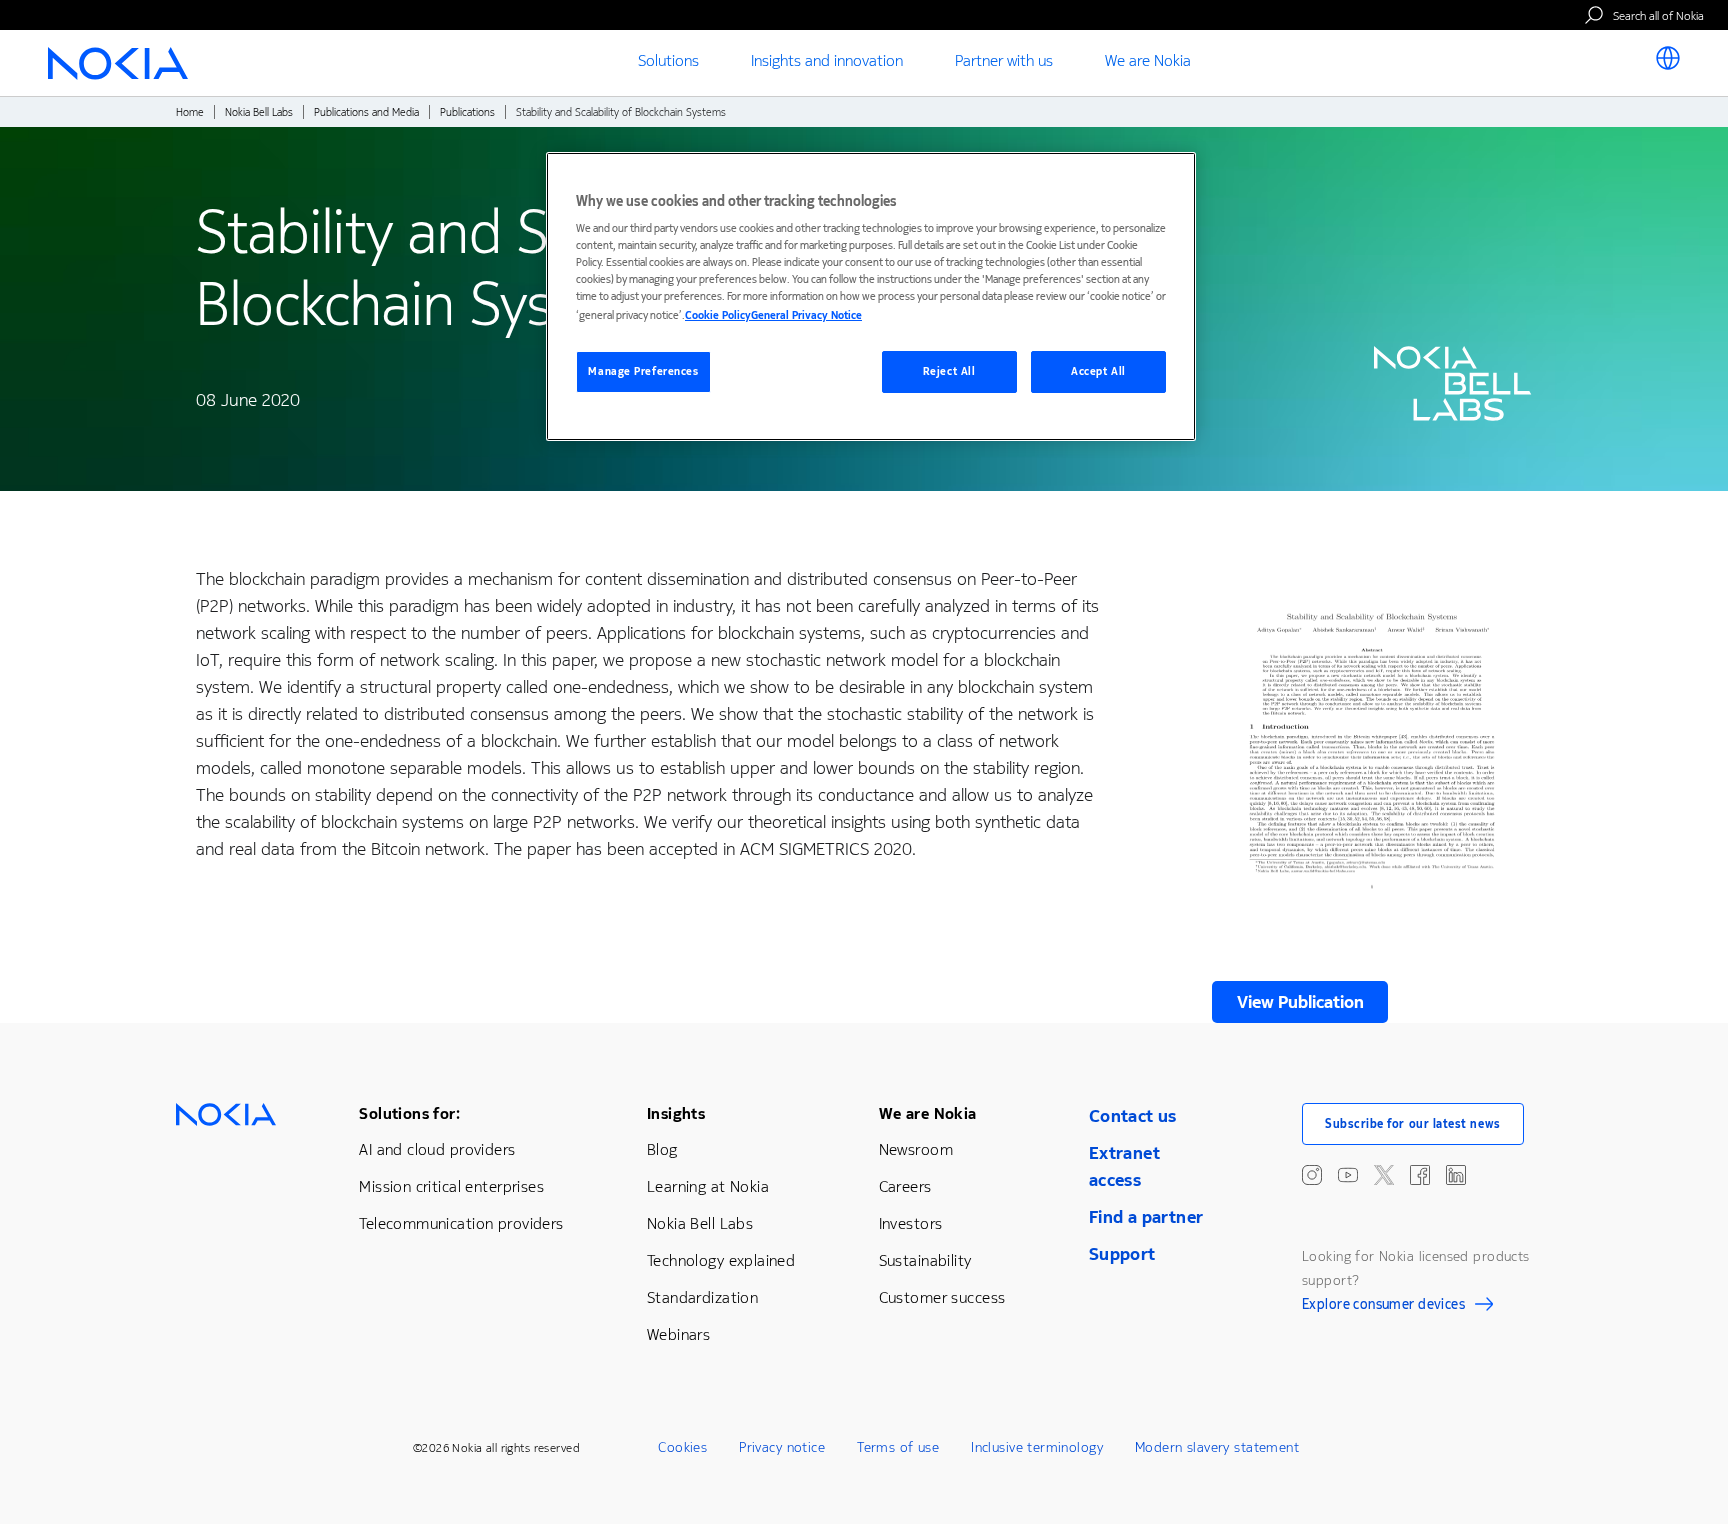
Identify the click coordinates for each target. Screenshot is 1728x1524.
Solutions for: (409, 1113)
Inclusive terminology (1037, 1447)
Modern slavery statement (1217, 1447)
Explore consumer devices (1383, 1307)
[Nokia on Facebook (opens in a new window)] (1420, 1175)
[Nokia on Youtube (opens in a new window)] (1348, 1175)
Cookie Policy (718, 315)
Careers (905, 1186)
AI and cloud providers (437, 1149)
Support (1122, 1254)
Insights (676, 1113)
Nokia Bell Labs (259, 112)
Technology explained (721, 1260)
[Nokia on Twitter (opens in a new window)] (1384, 1175)
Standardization (702, 1297)
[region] (871, 296)
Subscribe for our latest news (1413, 1124)
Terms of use (898, 1447)
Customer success (942, 1297)
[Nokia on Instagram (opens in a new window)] (1312, 1175)
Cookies (682, 1447)
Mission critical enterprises (451, 1186)
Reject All (949, 371)
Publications (467, 112)
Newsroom (916, 1149)
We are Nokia (928, 1113)
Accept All (1098, 371)
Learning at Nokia (708, 1186)
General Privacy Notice (806, 315)
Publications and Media (366, 112)
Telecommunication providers (461, 1223)
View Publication (1300, 1002)
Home (190, 112)
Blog (662, 1149)
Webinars (678, 1334)
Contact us (1133, 1116)
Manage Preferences (643, 371)
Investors (911, 1223)
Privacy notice (782, 1447)
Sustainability (925, 1260)
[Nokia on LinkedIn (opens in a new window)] (1456, 1175)
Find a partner (1146, 1217)
